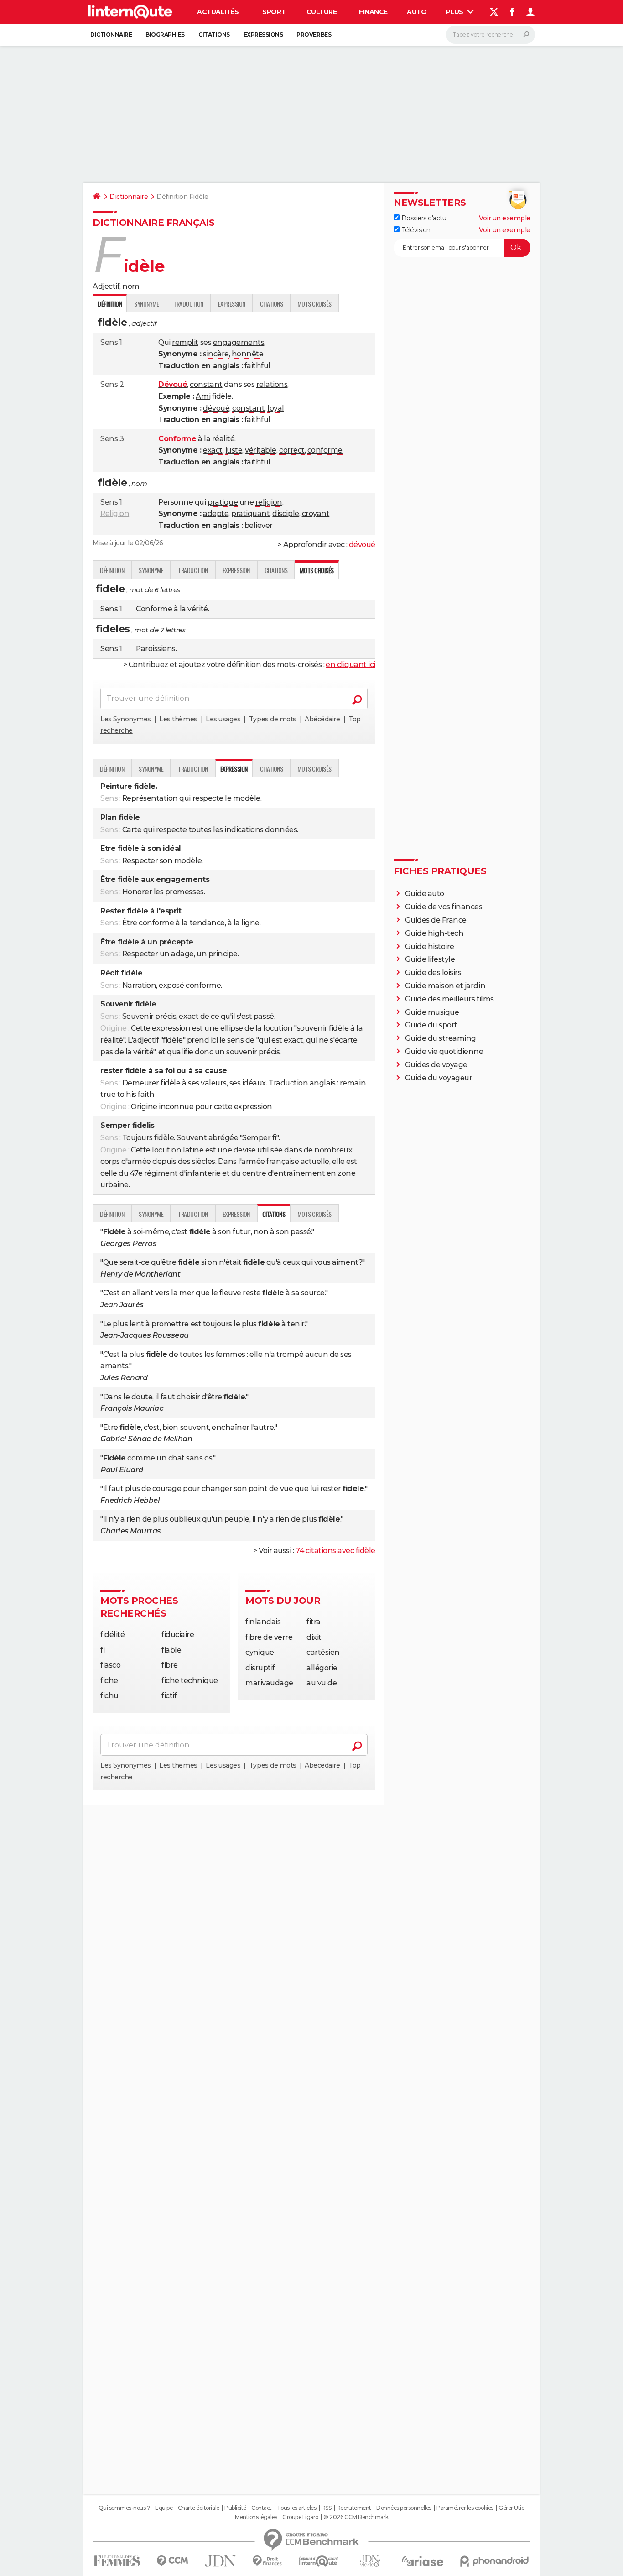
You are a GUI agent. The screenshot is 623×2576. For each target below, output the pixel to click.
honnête (248, 354)
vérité (197, 609)
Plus (456, 12)
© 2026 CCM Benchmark (356, 2517)
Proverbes (314, 34)
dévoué (216, 408)
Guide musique (432, 1012)
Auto (417, 12)
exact (213, 450)
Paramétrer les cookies (465, 2508)
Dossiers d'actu (423, 218)
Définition (112, 570)
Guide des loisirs (433, 973)
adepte (216, 514)
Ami (203, 396)
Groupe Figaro (300, 2517)
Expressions (263, 34)
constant (206, 384)
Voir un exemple (505, 218)
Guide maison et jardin (445, 986)
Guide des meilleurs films (449, 999)
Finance (373, 12)
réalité (223, 439)
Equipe (164, 2508)
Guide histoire (430, 946)
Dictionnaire (111, 34)
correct (292, 450)
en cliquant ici (350, 665)
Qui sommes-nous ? (124, 2508)
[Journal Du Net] (221, 2561)
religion (269, 502)
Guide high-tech (434, 933)
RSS (327, 2508)
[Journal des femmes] (117, 2561)
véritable (261, 450)
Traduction (188, 304)
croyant (316, 514)
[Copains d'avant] (319, 2561)
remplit (185, 342)
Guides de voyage (436, 1065)
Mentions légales (256, 2517)
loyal (276, 408)
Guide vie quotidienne (444, 1051)
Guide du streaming (441, 1038)
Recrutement (354, 2508)
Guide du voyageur (439, 1078)
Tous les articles (296, 2508)
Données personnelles (404, 2508)
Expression (232, 304)
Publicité (235, 2508)
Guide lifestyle (430, 959)
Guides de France (436, 920)
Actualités (218, 12)
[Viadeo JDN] (370, 2561)
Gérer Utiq (511, 2508)
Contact (262, 2508)
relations (272, 384)
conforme (325, 450)
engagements (239, 342)
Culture (322, 12)
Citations (214, 34)
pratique (223, 502)
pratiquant (250, 514)
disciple (286, 514)
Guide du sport (431, 1025)
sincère (216, 354)
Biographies (165, 34)
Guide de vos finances (444, 907)
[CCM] (172, 2561)
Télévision (415, 230)
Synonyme (146, 304)
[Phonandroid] (495, 2561)
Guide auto (425, 894)
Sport (274, 12)
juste (234, 450)
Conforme (154, 609)
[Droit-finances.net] (267, 2561)
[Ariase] (423, 2561)
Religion (115, 514)
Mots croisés (314, 304)
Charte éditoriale (199, 2508)
